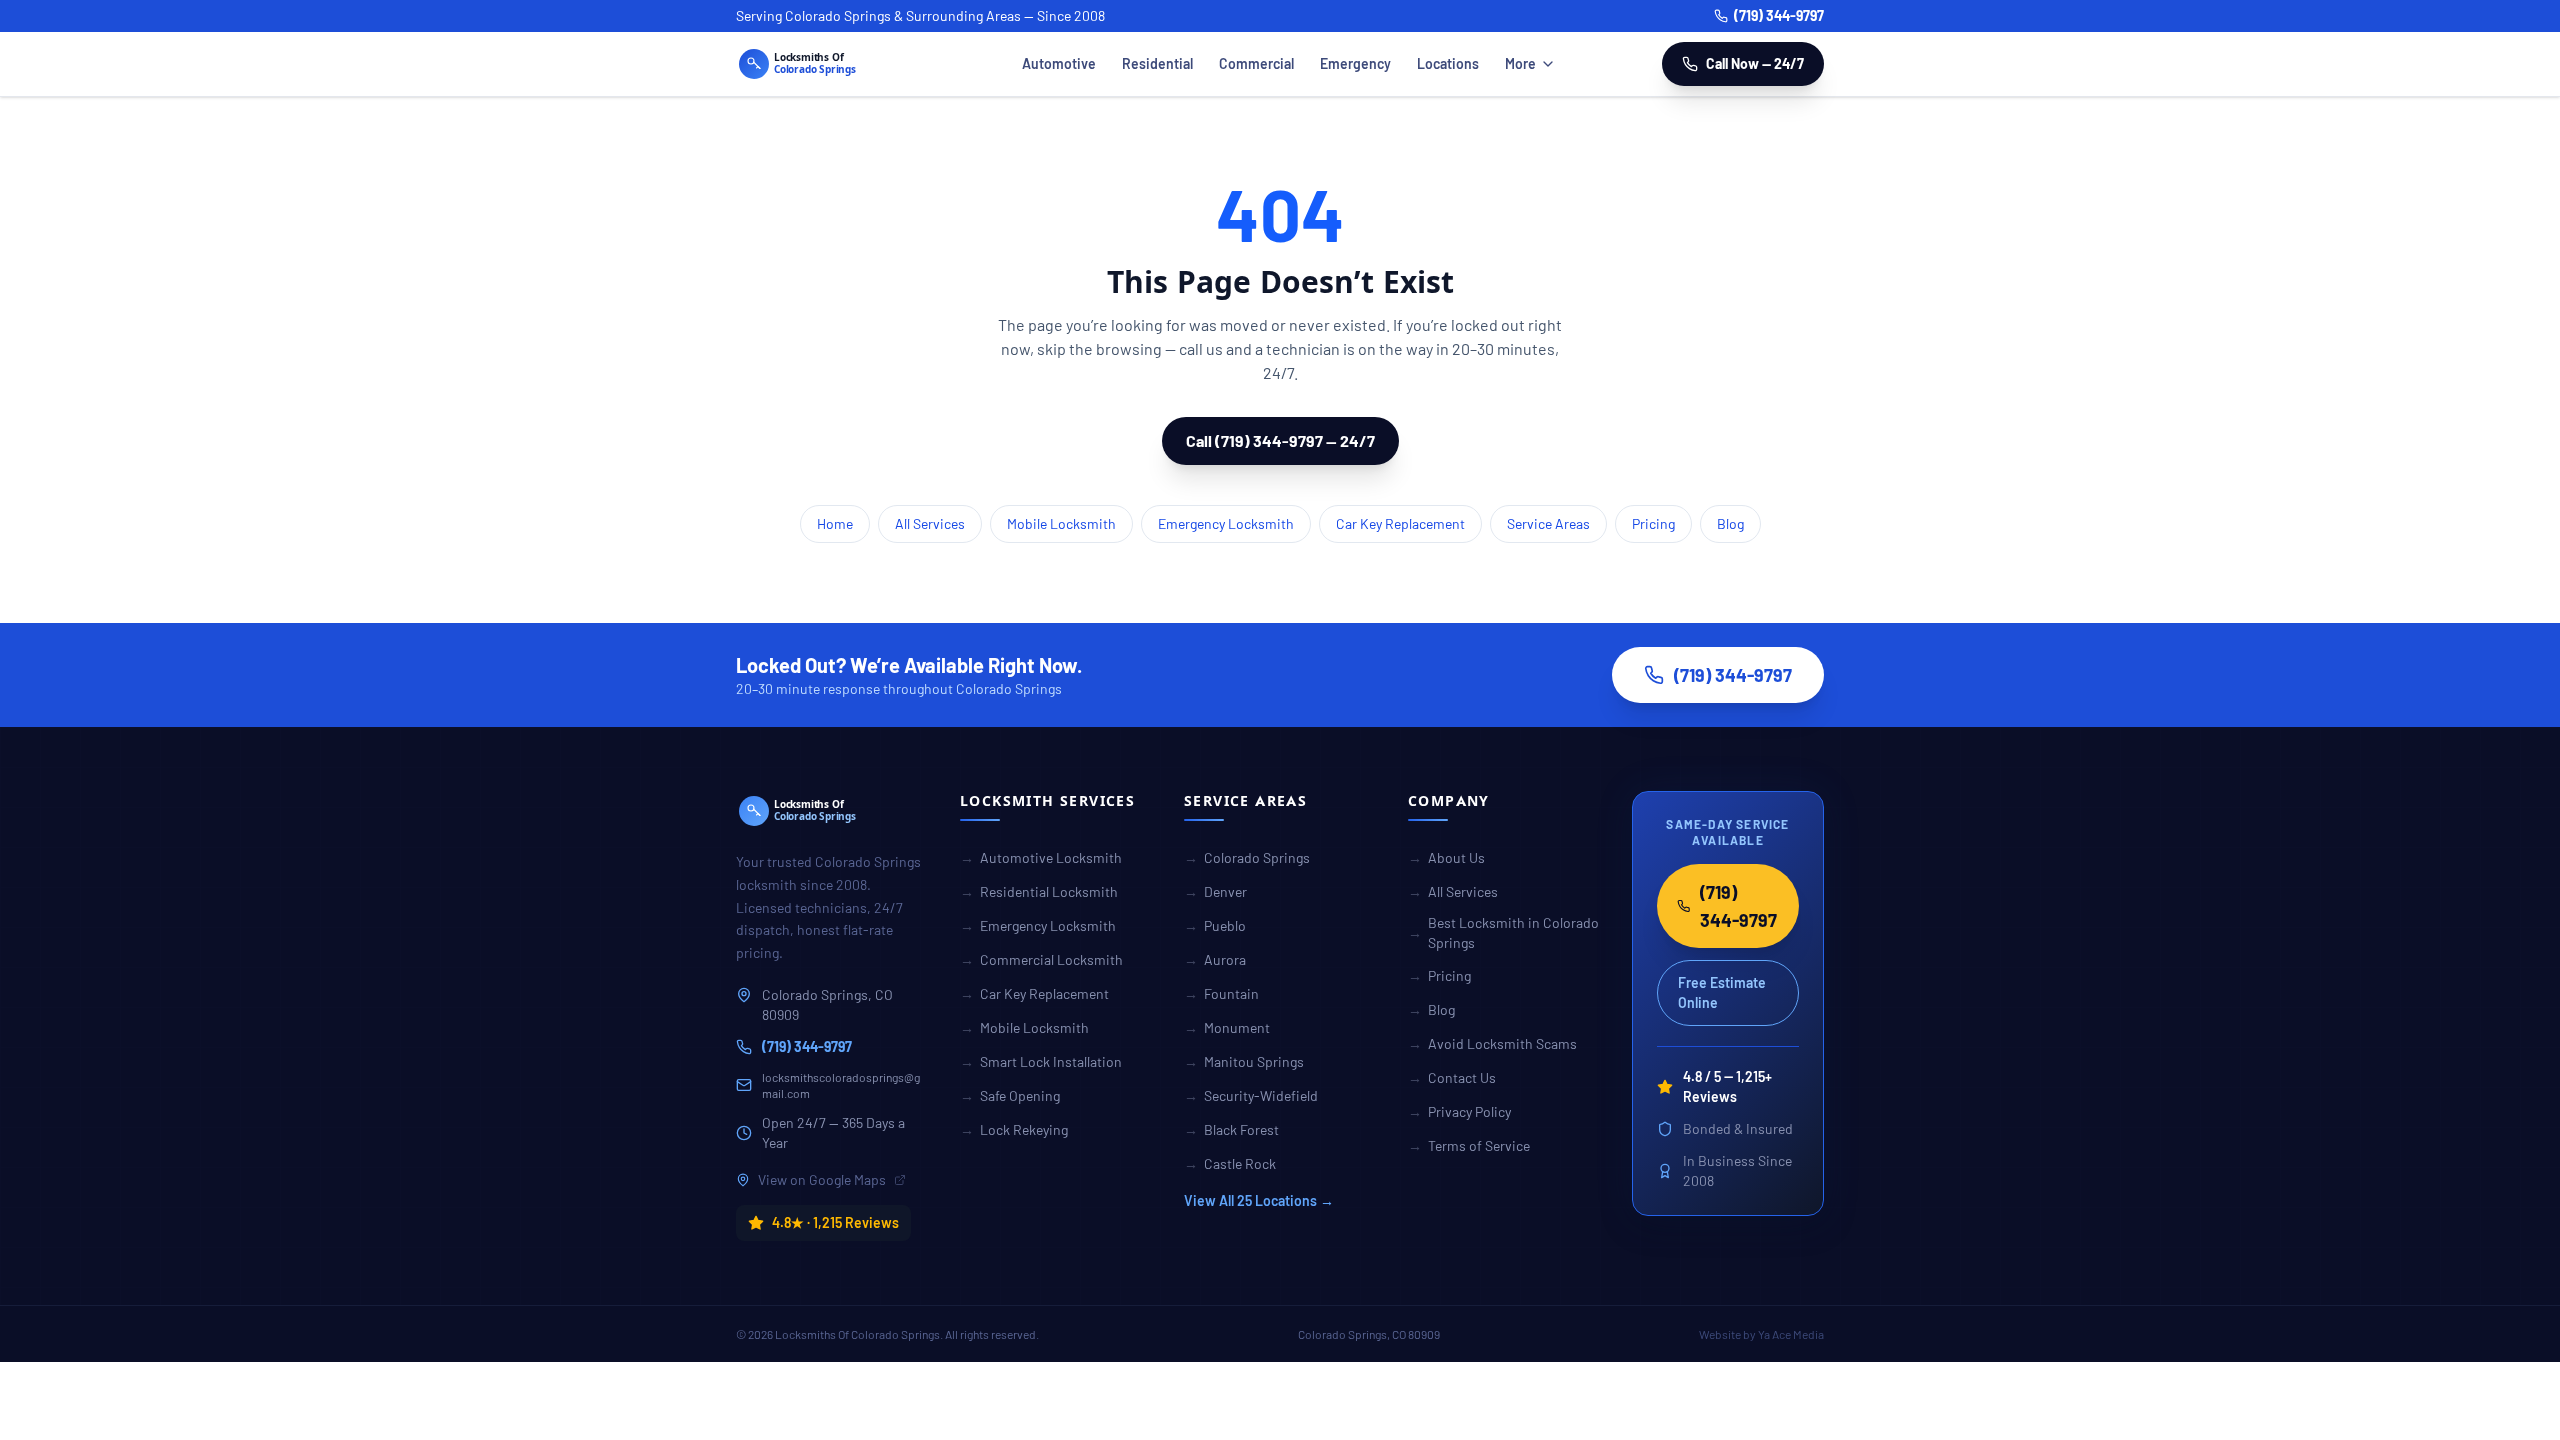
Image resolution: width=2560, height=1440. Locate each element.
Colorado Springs (1247, 857)
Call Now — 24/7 (1755, 63)
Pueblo (1215, 925)
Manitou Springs (1244, 1061)
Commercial (1256, 63)
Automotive (1059, 63)
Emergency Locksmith (1226, 523)
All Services (930, 523)
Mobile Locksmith (1061, 523)
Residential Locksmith (1039, 891)
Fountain (1221, 993)
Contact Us (1452, 1077)
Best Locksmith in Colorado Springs (1503, 932)
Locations (1448, 63)
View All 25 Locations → (1259, 1200)
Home (835, 523)
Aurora (1215, 959)
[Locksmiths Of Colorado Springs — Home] (826, 64)
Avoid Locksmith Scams (1492, 1043)
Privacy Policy (1459, 1111)
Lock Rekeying (1014, 1129)
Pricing (1653, 523)
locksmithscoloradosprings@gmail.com (841, 1085)
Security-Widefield (1251, 1095)
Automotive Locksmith (1041, 857)
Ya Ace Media (1791, 1334)
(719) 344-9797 (1779, 15)
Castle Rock (1230, 1163)
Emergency (1355, 63)
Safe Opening (1010, 1095)
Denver (1215, 891)
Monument (1227, 1027)
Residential (1157, 63)
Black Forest (1231, 1129)
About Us (1446, 857)
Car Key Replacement (1400, 523)
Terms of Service (1469, 1145)
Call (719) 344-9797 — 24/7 (1280, 440)
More (1520, 63)
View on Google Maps (822, 1179)
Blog (1730, 523)
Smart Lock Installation (1041, 1061)
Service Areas (1548, 523)
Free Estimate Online (1722, 992)
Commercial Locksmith (1041, 959)
